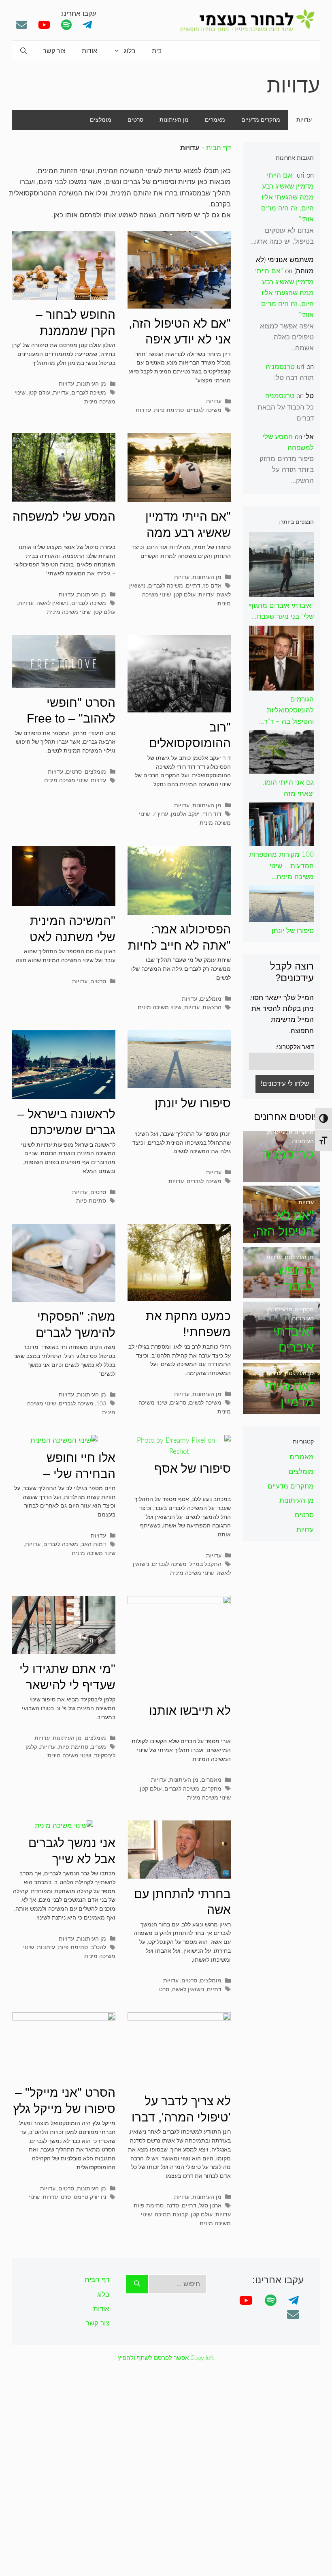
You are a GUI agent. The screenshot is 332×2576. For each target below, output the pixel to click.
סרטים (135, 120)
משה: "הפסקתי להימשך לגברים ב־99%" (76, 1332)
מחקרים (212, 1789)
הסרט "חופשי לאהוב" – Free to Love (71, 719)
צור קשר (54, 51)
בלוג (130, 51)
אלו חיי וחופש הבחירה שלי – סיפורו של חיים (78, 1474)
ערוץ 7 (160, 814)
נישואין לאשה (52, 603)
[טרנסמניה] (281, 1176)
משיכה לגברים (204, 410)
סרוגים (178, 1403)
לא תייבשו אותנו (190, 1711)
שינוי (34, 2197)
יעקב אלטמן (185, 814)
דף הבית (218, 148)
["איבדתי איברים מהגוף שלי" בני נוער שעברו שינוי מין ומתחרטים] (281, 1354)
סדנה (173, 2206)
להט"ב (98, 1947)
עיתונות (46, 1947)
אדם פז (212, 586)
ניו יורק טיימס (90, 2197)
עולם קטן (39, 393)
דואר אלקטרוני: (295, 1047)
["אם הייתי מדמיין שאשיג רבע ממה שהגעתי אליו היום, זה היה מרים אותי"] (281, 1408)
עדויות (304, 120)
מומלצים (101, 120)
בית (157, 51)
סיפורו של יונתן (193, 1103)
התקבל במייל (205, 1564)
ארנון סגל (210, 2206)
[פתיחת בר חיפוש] (23, 51)
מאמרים (215, 120)
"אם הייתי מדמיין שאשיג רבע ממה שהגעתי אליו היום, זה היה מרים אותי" (287, 197)
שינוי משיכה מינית (69, 612)
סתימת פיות (169, 410)
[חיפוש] (137, 2284)
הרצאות (212, 1007)
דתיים (193, 586)
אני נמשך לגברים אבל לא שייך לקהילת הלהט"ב (72, 1859)
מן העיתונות (174, 120)
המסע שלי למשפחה (64, 516)
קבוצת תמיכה (171, 2215)
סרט (164, 1989)
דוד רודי (212, 814)
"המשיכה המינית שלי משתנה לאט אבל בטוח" (72, 937)
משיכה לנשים (205, 1403)
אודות (89, 51)
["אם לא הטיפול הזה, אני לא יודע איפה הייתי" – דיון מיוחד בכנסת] (281, 1238)
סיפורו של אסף (193, 1468)
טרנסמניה (280, 367)
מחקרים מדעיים (261, 120)
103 (101, 1404)
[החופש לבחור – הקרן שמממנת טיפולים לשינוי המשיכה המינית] (281, 1292)
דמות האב (94, 1544)
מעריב (99, 1747)
